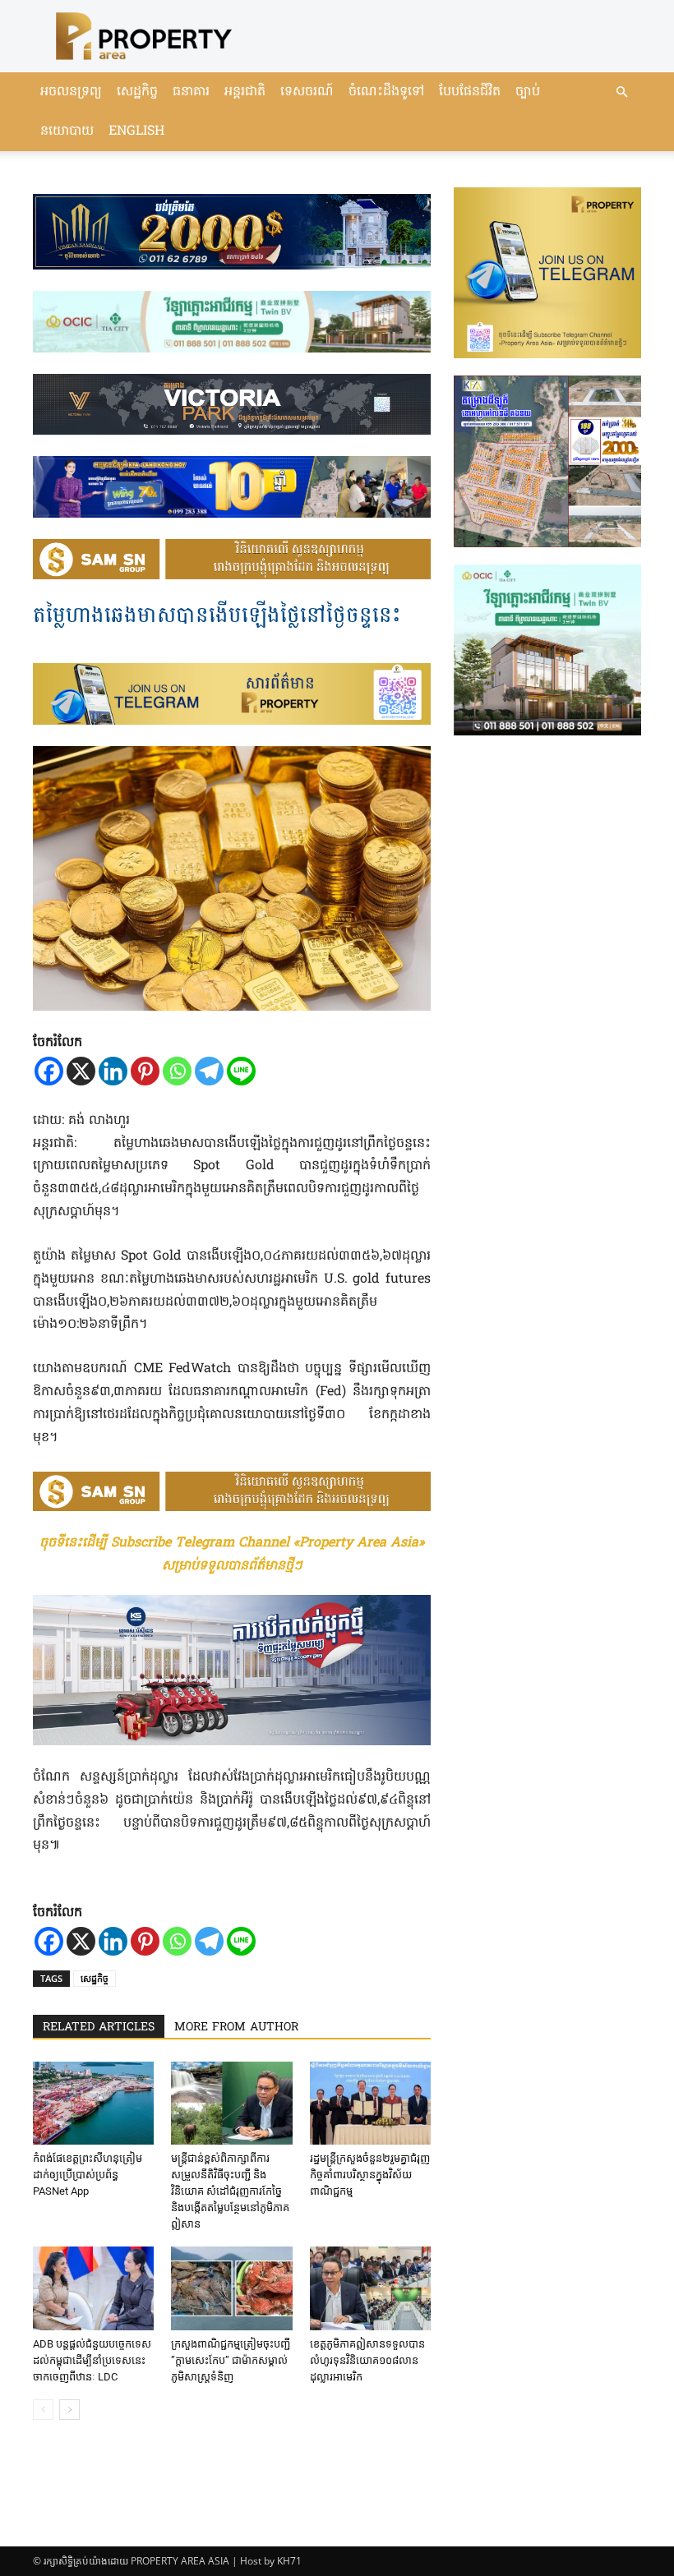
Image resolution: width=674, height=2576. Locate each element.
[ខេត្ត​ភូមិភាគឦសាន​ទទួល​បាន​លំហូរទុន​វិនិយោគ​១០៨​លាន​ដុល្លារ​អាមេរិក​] (370, 2288)
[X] (81, 1071)
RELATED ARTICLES (99, 2028)
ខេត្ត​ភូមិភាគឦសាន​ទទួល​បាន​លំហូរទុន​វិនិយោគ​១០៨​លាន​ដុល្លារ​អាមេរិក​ (367, 2360)
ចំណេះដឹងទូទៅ (386, 92)
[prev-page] (43, 2410)
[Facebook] (49, 1071)
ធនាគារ (191, 92)
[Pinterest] (145, 1071)
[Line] (241, 1071)
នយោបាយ (67, 131)
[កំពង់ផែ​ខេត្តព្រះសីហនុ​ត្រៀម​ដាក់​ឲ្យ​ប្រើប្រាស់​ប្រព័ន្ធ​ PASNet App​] (93, 2103)
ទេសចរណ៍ (307, 92)
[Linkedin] (113, 1071)
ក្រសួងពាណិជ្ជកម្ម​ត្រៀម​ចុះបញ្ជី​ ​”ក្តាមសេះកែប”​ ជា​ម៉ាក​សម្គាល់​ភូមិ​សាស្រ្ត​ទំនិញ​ (231, 2360)
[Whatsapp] (177, 1071)
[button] (621, 92)
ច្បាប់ (528, 92)
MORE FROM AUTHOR (236, 2028)
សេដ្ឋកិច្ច (137, 92)
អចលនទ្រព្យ (71, 92)
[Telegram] (209, 1071)
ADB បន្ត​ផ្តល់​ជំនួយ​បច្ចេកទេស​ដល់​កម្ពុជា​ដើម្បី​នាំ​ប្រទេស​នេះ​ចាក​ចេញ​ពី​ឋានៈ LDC (92, 2360)
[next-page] (69, 2410)
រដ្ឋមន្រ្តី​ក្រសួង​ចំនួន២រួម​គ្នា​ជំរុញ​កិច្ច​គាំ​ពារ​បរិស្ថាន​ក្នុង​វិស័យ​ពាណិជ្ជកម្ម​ (370, 2175)
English (136, 131)
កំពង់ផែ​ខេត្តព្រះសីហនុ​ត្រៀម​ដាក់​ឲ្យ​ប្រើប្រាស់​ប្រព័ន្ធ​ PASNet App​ (88, 2175)
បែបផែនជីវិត (470, 92)
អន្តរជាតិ (245, 92)
